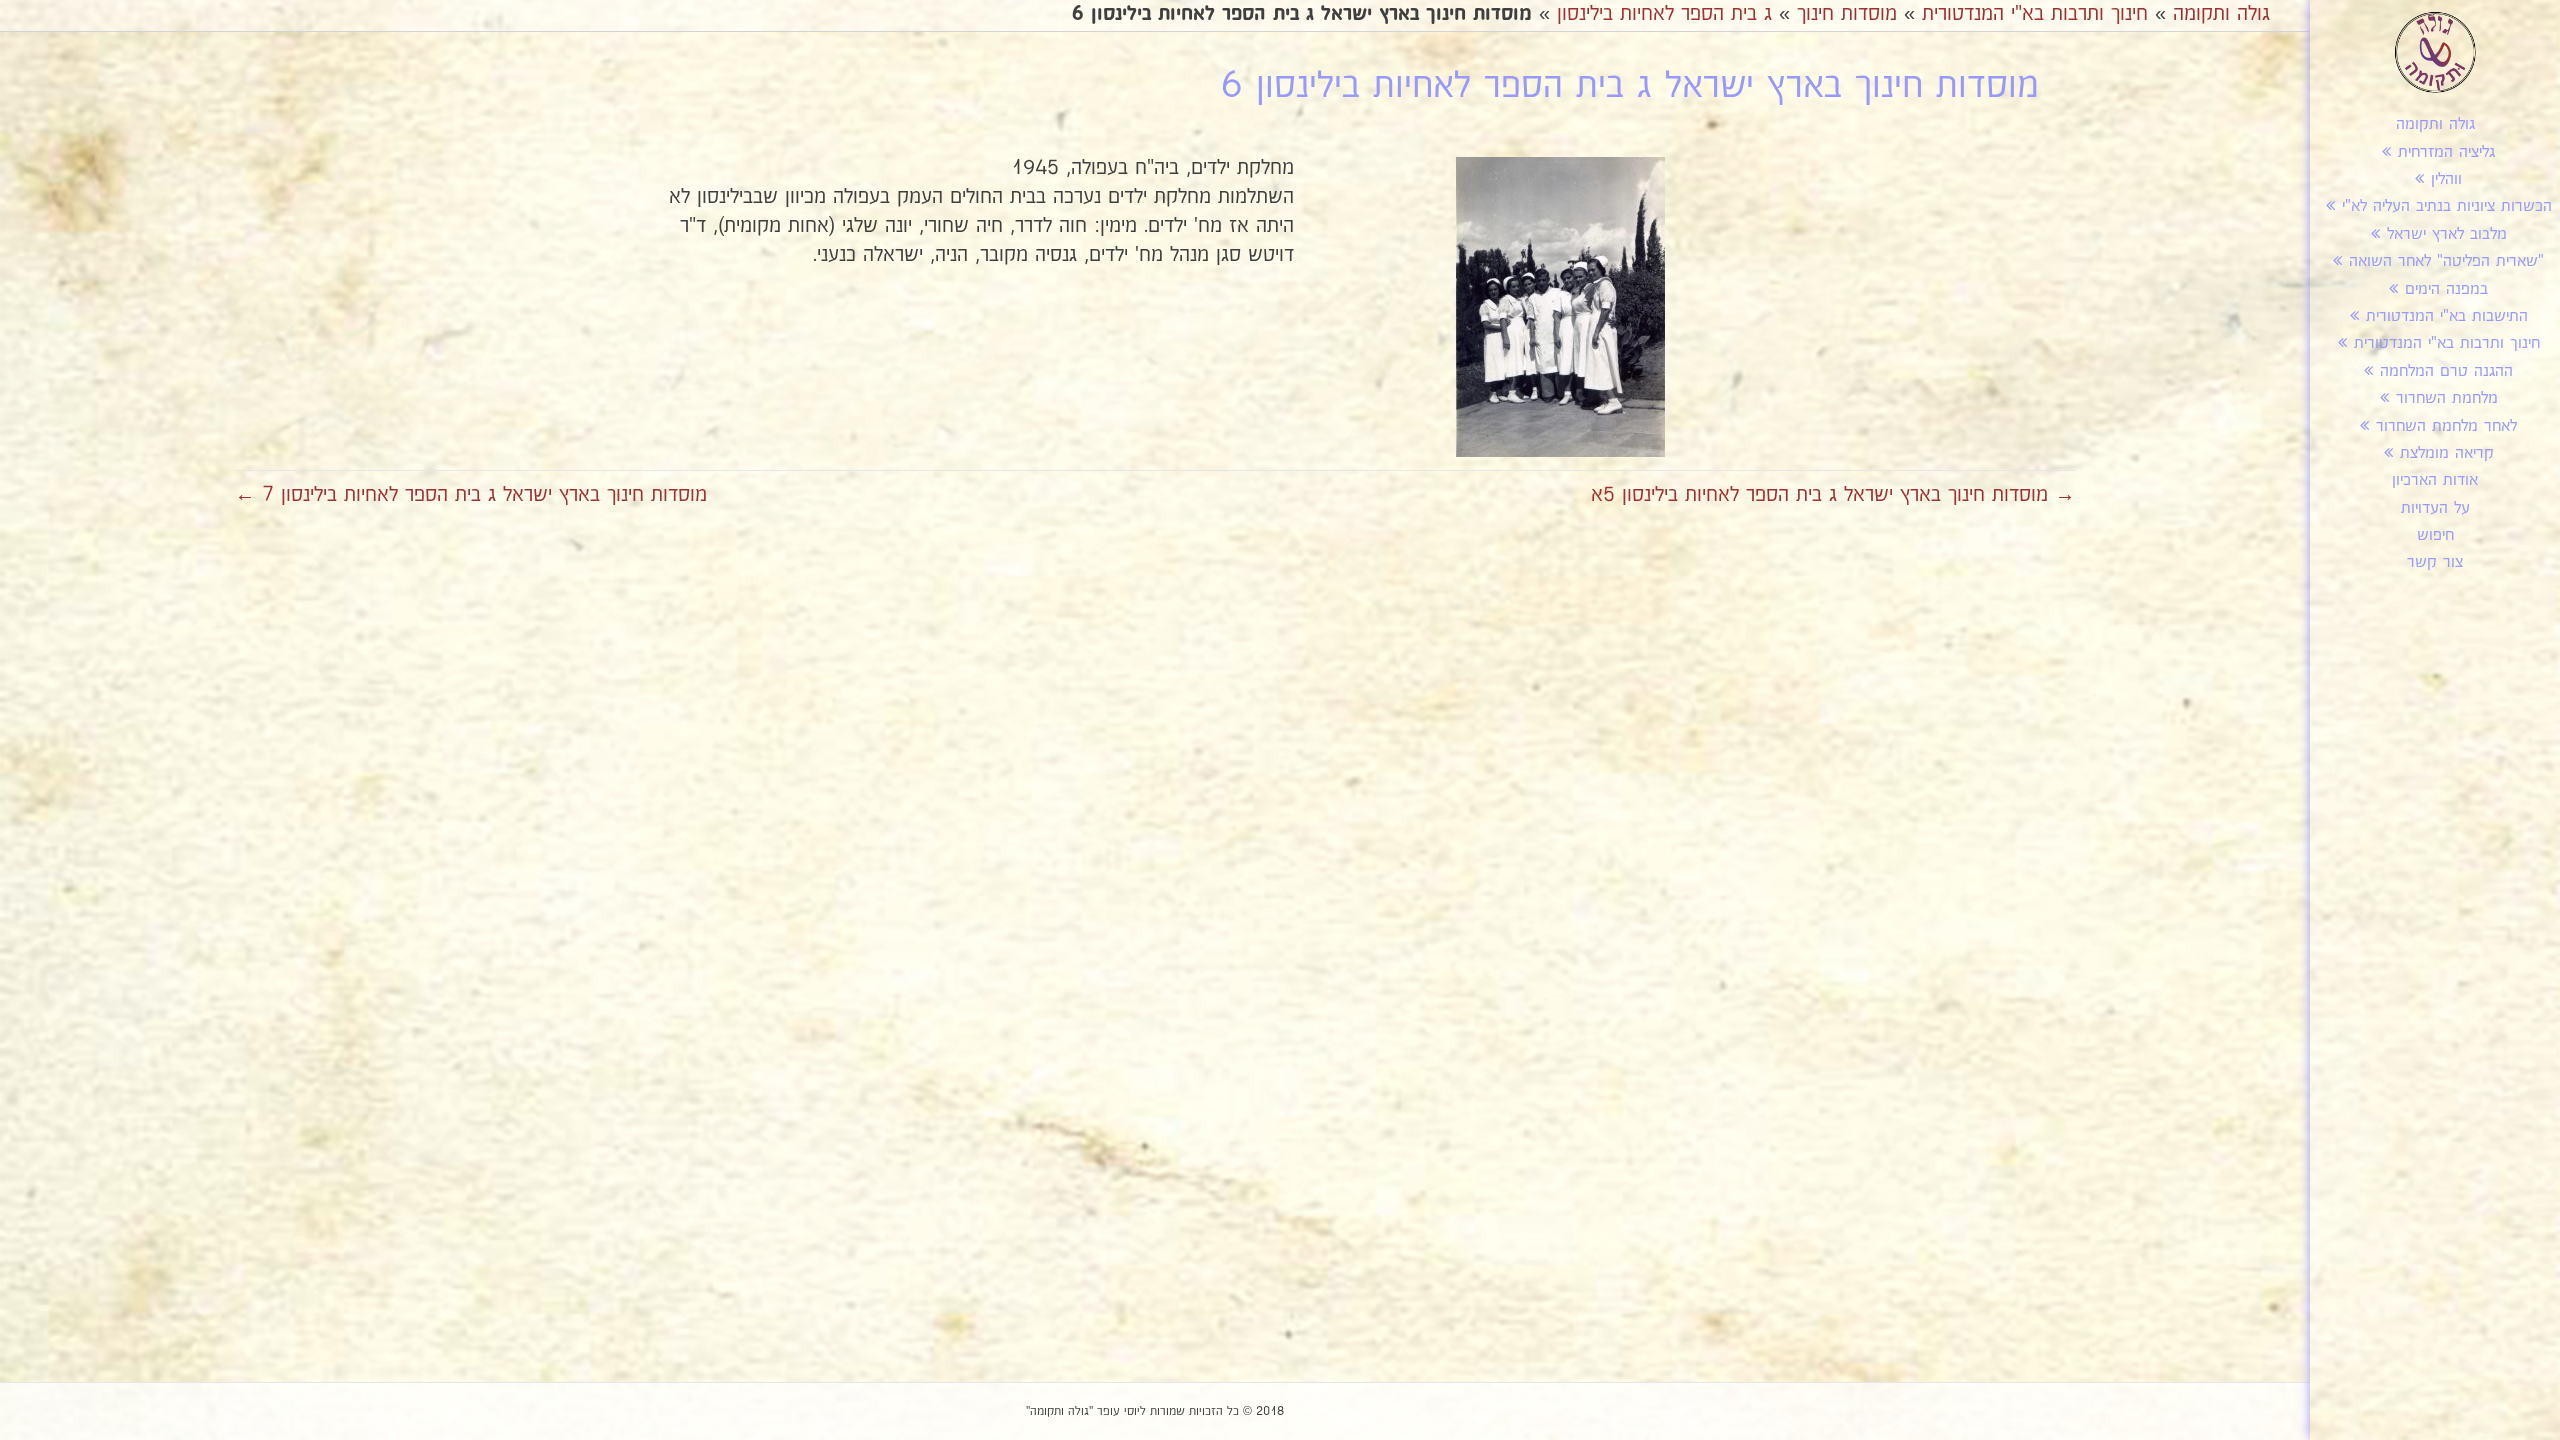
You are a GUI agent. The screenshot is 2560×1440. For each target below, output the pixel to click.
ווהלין (2446, 179)
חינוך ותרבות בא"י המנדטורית (2447, 343)
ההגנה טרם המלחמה (2446, 371)
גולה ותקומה (2435, 124)
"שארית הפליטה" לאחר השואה (2446, 261)
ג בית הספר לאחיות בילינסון (1664, 14)
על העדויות (2435, 508)
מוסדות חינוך (1847, 14)
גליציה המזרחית (2446, 152)
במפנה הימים (2446, 289)
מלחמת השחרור (2447, 398)
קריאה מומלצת (2447, 453)
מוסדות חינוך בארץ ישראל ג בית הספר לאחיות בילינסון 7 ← (471, 495)
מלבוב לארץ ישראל (2447, 234)
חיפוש (2435, 535)
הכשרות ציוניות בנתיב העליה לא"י (2447, 206)
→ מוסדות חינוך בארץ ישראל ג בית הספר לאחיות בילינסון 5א (1833, 495)
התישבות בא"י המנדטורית (2447, 316)
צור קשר (2435, 562)
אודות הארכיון (2435, 480)
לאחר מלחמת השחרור (2446, 426)
